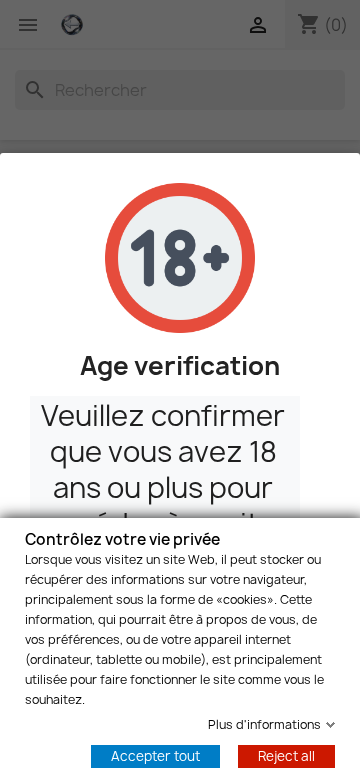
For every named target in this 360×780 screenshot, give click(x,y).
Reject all (286, 756)
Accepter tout (155, 756)
